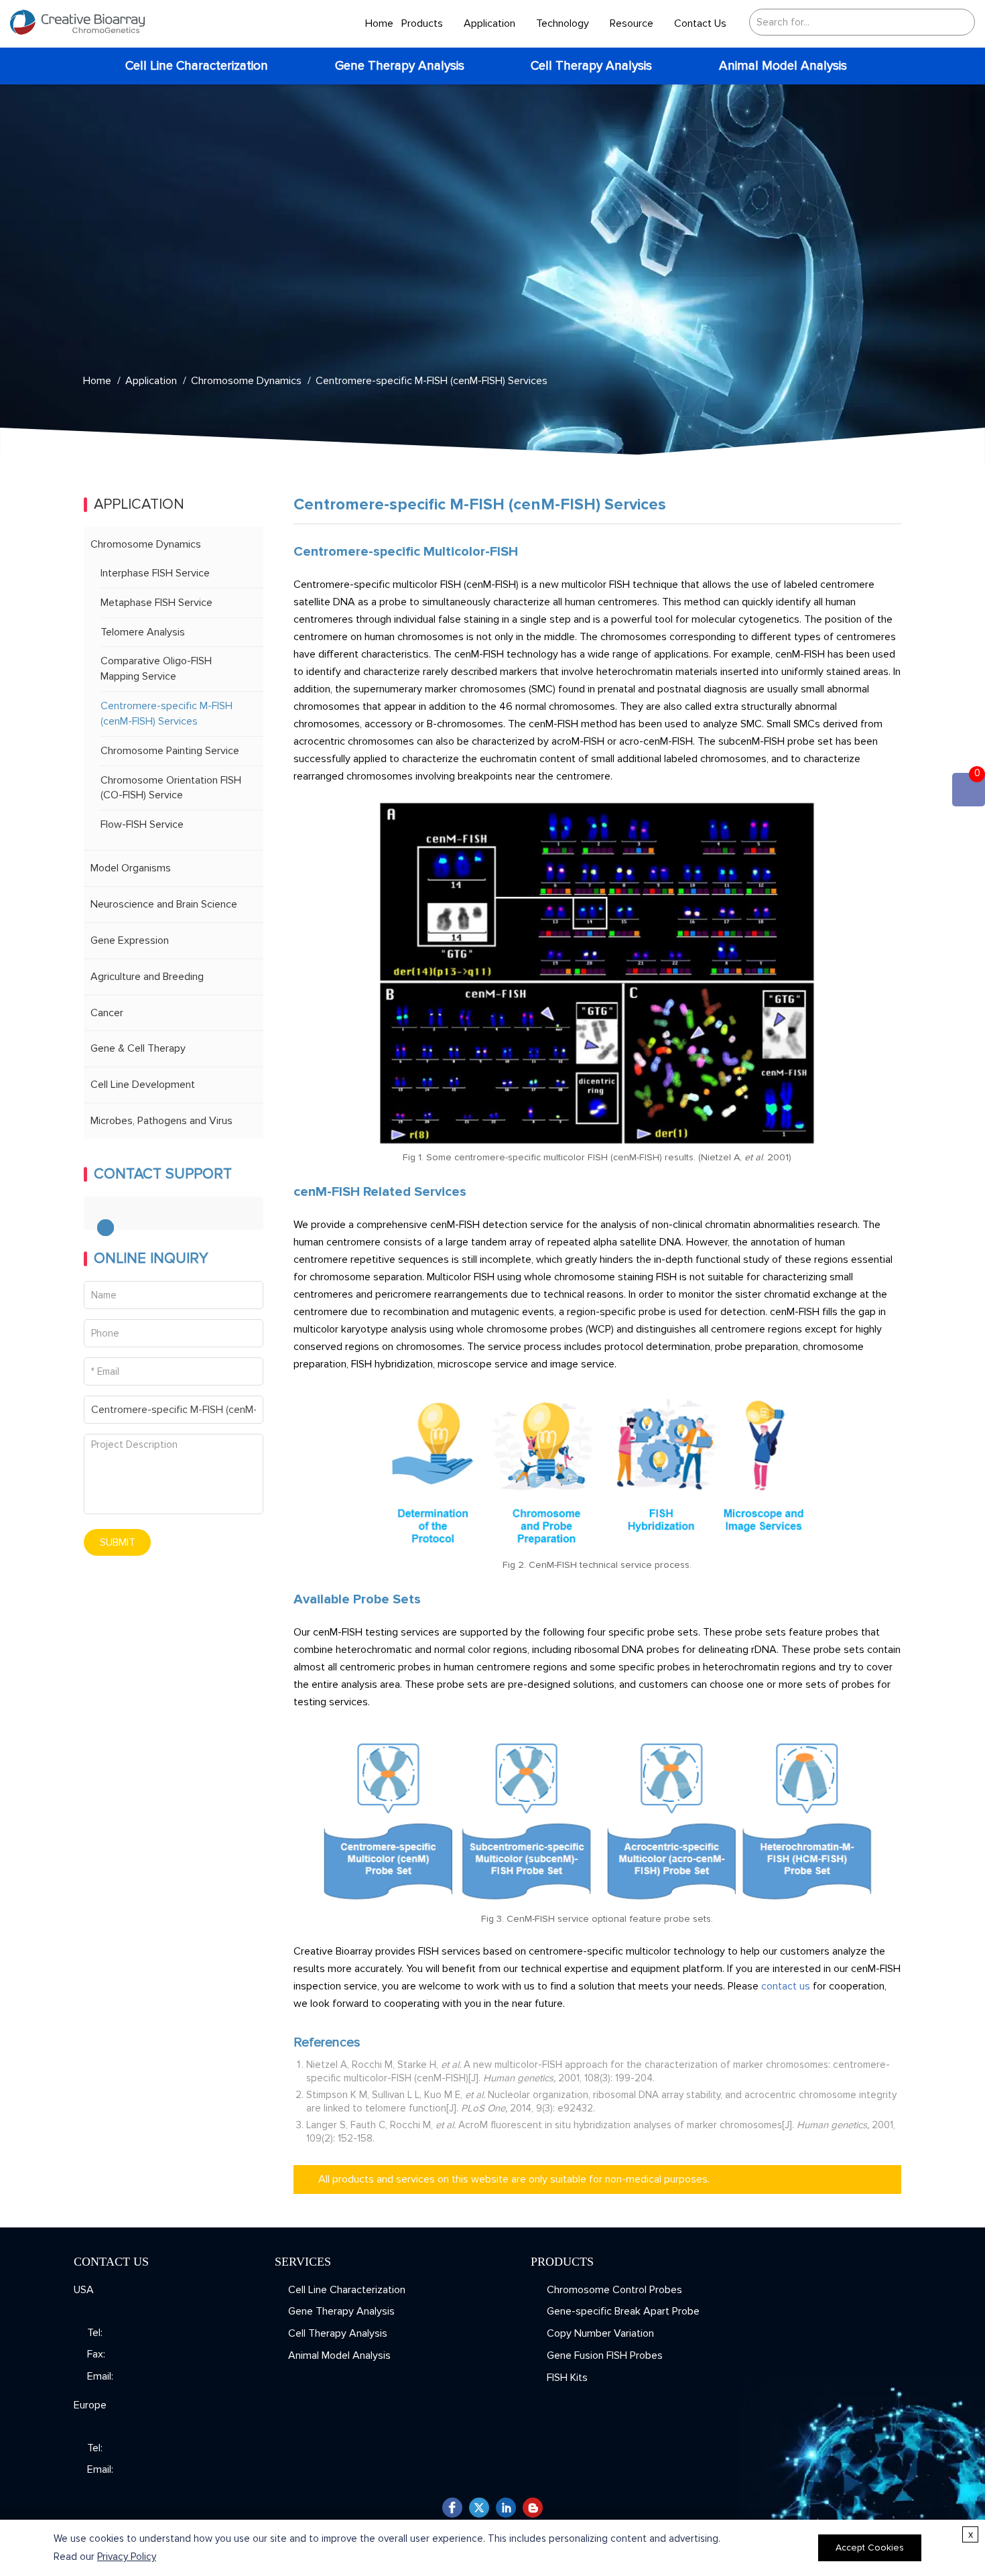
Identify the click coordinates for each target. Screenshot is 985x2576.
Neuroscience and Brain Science (164, 904)
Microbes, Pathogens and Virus (161, 1121)
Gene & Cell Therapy (138, 1048)
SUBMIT (118, 1542)
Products (422, 23)
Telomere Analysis (143, 632)
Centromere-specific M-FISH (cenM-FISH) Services (432, 381)
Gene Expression (130, 940)
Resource (632, 23)
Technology (563, 23)
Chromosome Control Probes (613, 2290)
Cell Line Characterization (197, 66)
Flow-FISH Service (142, 824)
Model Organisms (131, 868)
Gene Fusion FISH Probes (603, 2355)
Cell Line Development (143, 1085)
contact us (786, 1986)
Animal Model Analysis (783, 66)
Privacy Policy (127, 2557)
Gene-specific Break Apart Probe (622, 2311)
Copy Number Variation (599, 2333)
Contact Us (700, 23)
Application (489, 23)
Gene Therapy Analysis (400, 66)
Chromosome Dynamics (246, 381)
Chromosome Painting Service (170, 751)
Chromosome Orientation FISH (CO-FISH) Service (171, 788)
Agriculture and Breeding (147, 977)
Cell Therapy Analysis (591, 66)
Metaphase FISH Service (156, 603)
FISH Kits (566, 2378)
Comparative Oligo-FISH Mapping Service (156, 669)
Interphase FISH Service (155, 573)
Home (379, 23)
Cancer (107, 1013)
